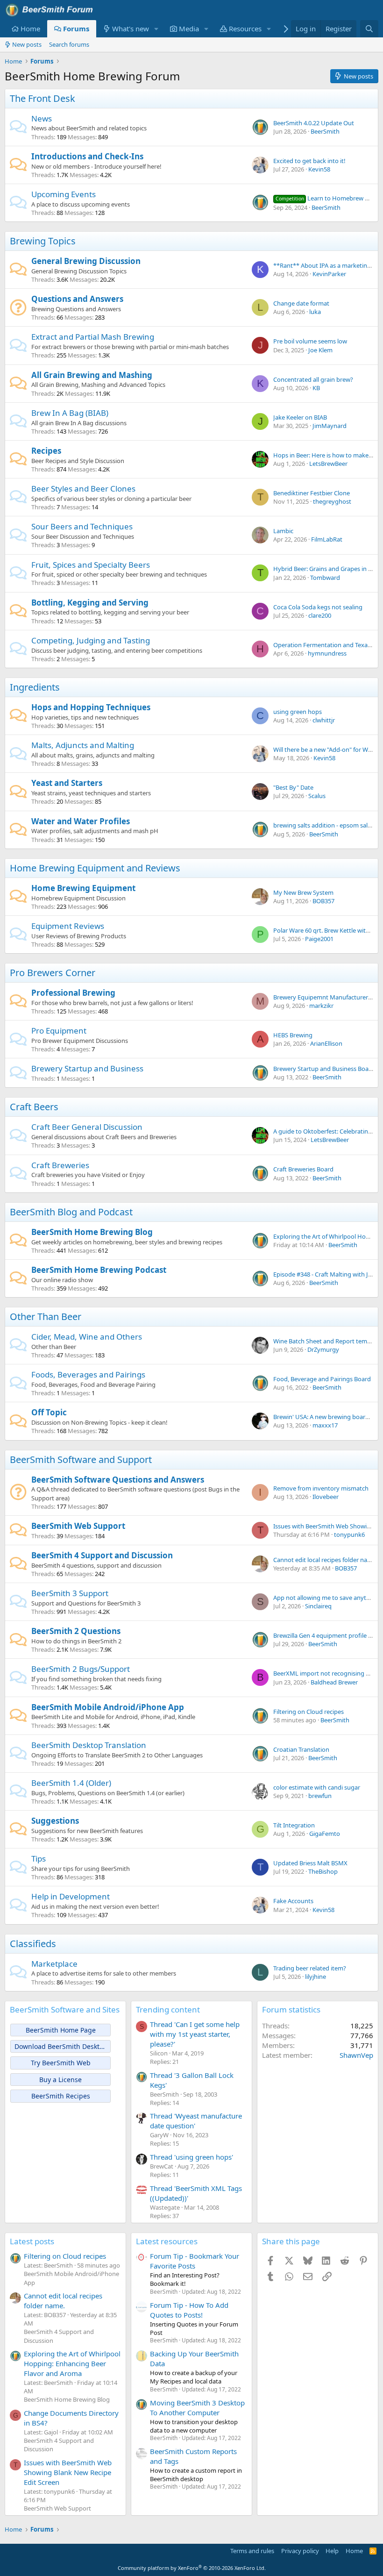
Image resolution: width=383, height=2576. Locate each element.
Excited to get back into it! (309, 161)
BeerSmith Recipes (61, 2096)
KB (316, 388)
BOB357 (323, 901)
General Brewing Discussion (86, 261)
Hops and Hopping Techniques (91, 707)
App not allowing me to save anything (326, 1598)
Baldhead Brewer (334, 1682)
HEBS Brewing (293, 1035)
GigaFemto (325, 1834)
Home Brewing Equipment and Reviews (95, 868)
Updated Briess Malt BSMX (310, 1863)
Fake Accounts (293, 1901)
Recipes (46, 451)
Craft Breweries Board (303, 1169)
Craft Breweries (60, 1165)
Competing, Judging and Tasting (91, 640)
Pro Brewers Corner (53, 973)
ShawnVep (356, 2055)
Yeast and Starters (67, 783)
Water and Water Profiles (81, 821)
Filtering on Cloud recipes (309, 1712)
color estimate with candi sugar (317, 1787)
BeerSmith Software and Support (81, 1459)
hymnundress (327, 653)
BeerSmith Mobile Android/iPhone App (108, 1707)
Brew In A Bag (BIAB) (70, 413)
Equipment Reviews (68, 926)
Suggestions (55, 1821)
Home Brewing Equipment (83, 888)
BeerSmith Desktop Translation (89, 1745)
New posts (27, 44)
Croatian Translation (301, 1749)
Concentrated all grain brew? (313, 379)
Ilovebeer (326, 1497)
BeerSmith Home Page (61, 2030)
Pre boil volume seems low (310, 341)
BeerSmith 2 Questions (76, 1631)
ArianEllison (326, 1043)
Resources (245, 29)
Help (332, 2551)
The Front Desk (43, 98)
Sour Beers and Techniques (82, 526)
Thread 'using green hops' (191, 2157)
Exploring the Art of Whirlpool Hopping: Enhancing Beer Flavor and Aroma (72, 2363)
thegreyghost (332, 501)
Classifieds (33, 1944)
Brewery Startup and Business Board (324, 1069)
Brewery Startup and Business (87, 1068)
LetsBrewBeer (328, 464)
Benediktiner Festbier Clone (312, 493)
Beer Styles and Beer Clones (83, 489)
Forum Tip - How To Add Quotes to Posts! (189, 2310)
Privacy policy (300, 2551)
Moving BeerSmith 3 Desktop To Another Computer (197, 2408)
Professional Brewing (73, 993)
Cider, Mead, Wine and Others (87, 1337)
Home (30, 29)
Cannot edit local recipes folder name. (325, 1560)
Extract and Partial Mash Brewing (93, 337)
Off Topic (49, 1412)
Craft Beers (34, 1107)
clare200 (320, 615)
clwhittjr (324, 720)
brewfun (320, 1796)
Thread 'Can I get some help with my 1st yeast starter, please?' (195, 2034)
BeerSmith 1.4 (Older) (71, 1783)
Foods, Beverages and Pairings (88, 1374)
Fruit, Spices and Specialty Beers (91, 565)
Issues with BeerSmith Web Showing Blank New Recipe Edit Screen (68, 2472)
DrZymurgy (323, 1349)
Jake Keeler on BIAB (300, 417)
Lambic (283, 531)
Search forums (69, 44)
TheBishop (323, 1871)
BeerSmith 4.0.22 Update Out (314, 123)
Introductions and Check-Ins (87, 156)
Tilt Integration (294, 1825)
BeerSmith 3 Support (70, 1593)
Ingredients (35, 687)
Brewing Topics (43, 241)
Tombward (325, 578)
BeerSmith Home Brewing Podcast (99, 1270)
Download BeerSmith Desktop (61, 2046)
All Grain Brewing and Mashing (92, 375)
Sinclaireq (318, 1606)
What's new (131, 29)
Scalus (317, 796)
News (42, 118)
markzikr (321, 1006)
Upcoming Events (64, 194)
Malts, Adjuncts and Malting (83, 745)
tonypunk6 (349, 1534)
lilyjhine (316, 1977)
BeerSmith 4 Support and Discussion (102, 1555)
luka (315, 312)
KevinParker (329, 274)
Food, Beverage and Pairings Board (322, 1379)
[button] (156, 29)
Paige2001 (319, 939)
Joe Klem (320, 350)
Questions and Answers (77, 299)
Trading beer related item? (310, 1968)
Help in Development (71, 1896)
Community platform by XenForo (192, 2568)
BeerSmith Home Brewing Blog (92, 1232)
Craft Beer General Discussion (87, 1127)
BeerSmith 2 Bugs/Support (81, 1669)
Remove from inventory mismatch (321, 1488)
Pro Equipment (59, 1031)
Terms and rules (252, 2551)
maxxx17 (325, 1425)
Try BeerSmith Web (61, 2063)
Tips (39, 1859)
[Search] (369, 29)
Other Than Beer (46, 1317)
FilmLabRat (327, 539)
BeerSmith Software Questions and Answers (118, 1480)
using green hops (298, 712)
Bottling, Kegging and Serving (90, 603)
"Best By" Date (293, 787)
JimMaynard (330, 426)
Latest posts (32, 2241)
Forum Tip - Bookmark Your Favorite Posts (195, 2261)
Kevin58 (319, 169)
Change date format (301, 303)
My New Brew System (303, 892)
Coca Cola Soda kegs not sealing (318, 607)
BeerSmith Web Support (78, 1526)
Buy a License (60, 2080)
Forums (76, 29)
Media (189, 29)
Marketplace (54, 1964)
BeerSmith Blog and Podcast (71, 1212)
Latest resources (167, 2241)
